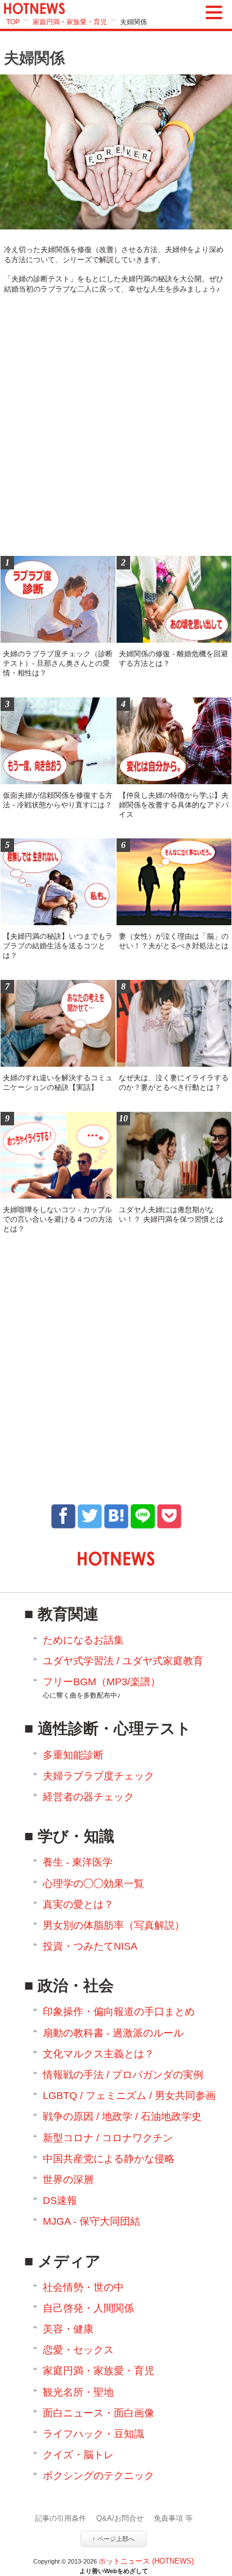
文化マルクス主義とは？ (99, 2054)
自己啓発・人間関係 (88, 2308)
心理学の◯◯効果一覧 (93, 1884)
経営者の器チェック (88, 1797)
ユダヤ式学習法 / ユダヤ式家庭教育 (123, 1661)
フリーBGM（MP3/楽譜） (102, 1688)
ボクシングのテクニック (99, 2476)
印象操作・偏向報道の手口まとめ (119, 2012)
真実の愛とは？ (78, 1905)
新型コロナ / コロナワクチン (108, 2138)
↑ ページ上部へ (113, 2539)
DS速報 (60, 2201)
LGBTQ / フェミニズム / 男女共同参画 (129, 2096)
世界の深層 (68, 2180)
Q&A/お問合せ (120, 2518)
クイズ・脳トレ (78, 2455)
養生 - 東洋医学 (78, 1862)
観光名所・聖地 (78, 2392)
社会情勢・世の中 (83, 2287)
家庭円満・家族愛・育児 (70, 22)
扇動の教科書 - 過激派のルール (113, 2033)
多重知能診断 (73, 1755)
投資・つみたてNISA (90, 1946)
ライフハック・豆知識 (93, 2434)
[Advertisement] (116, 427)
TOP (13, 22)
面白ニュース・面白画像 (99, 2413)
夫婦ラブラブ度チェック (99, 1776)
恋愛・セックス (78, 2350)
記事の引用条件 (61, 2518)
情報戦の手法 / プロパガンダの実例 (123, 2075)
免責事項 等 (173, 2518)
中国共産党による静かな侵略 (109, 2159)
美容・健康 (68, 2329)
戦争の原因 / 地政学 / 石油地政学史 (122, 2117)
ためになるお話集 (83, 1640)
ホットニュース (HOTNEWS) (146, 2561)
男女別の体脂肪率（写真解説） (114, 1925)
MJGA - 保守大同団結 (92, 2221)
